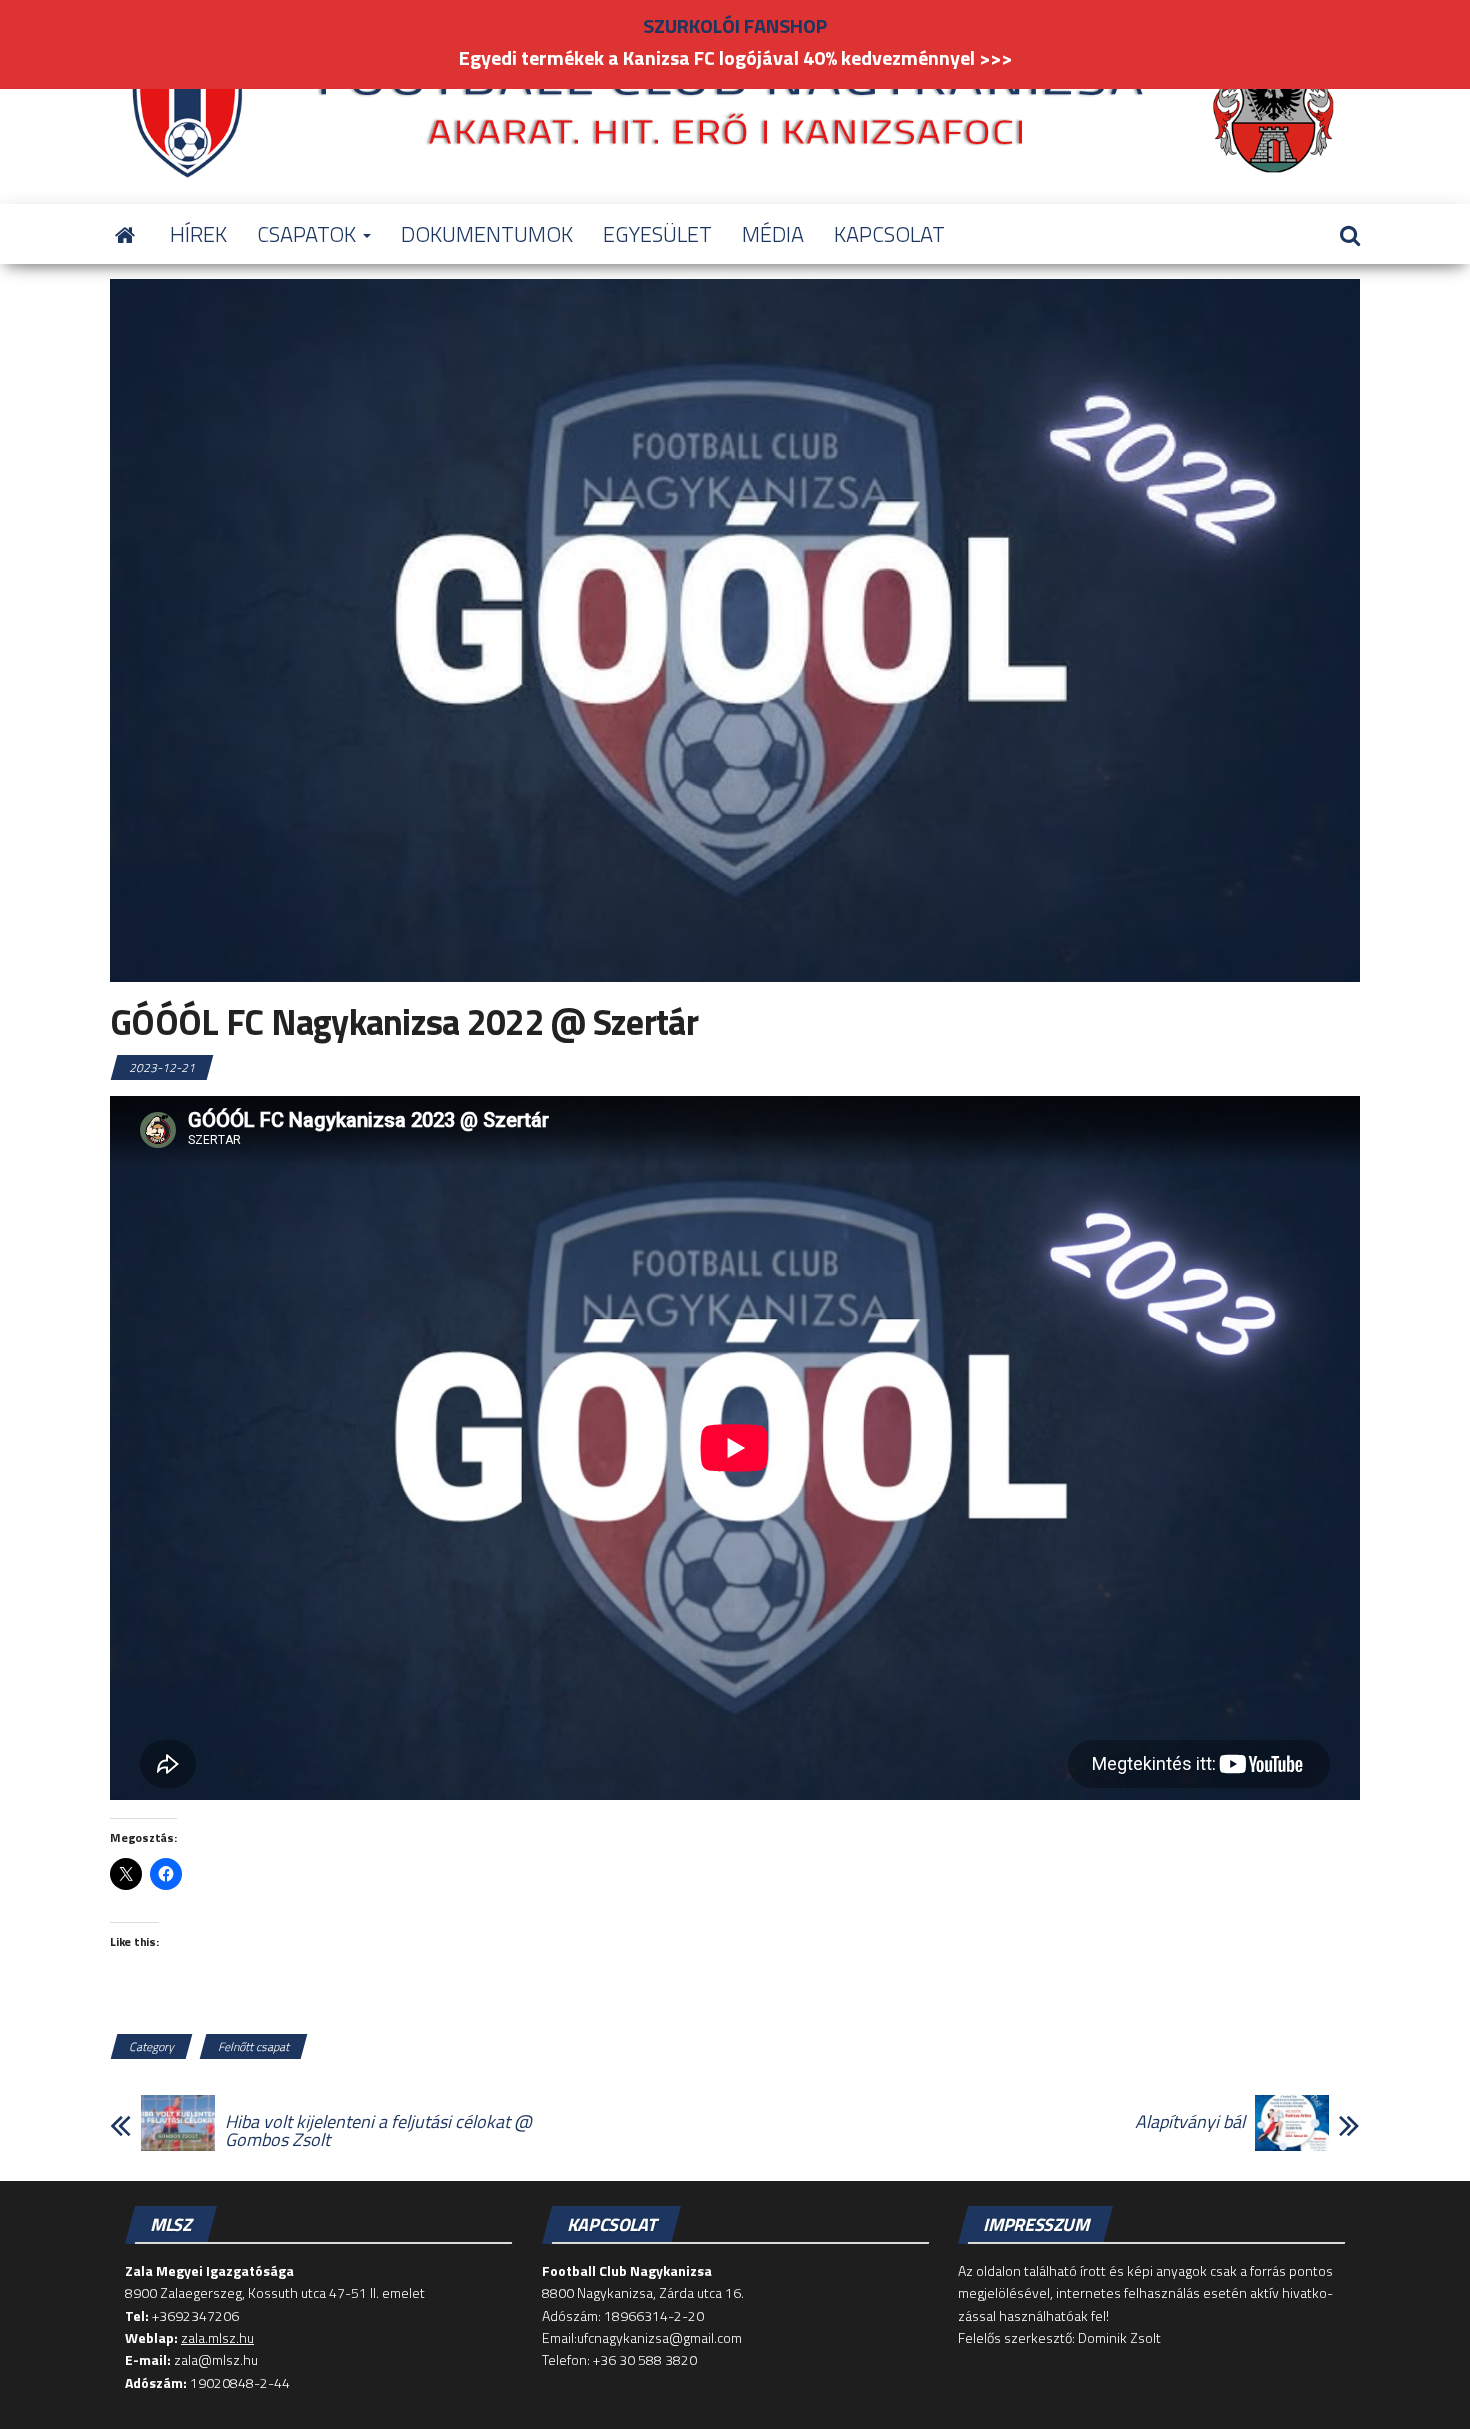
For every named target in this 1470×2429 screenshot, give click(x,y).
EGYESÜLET (657, 234)
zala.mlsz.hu (217, 2337)
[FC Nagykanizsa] (125, 234)
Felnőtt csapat (253, 2046)
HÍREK (198, 234)
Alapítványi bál (1190, 2122)
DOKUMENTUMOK (487, 234)
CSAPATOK (309, 234)
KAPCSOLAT (889, 234)
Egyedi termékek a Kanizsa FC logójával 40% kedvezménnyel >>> (735, 57)
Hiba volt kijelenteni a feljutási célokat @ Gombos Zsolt (378, 2131)
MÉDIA (773, 234)
